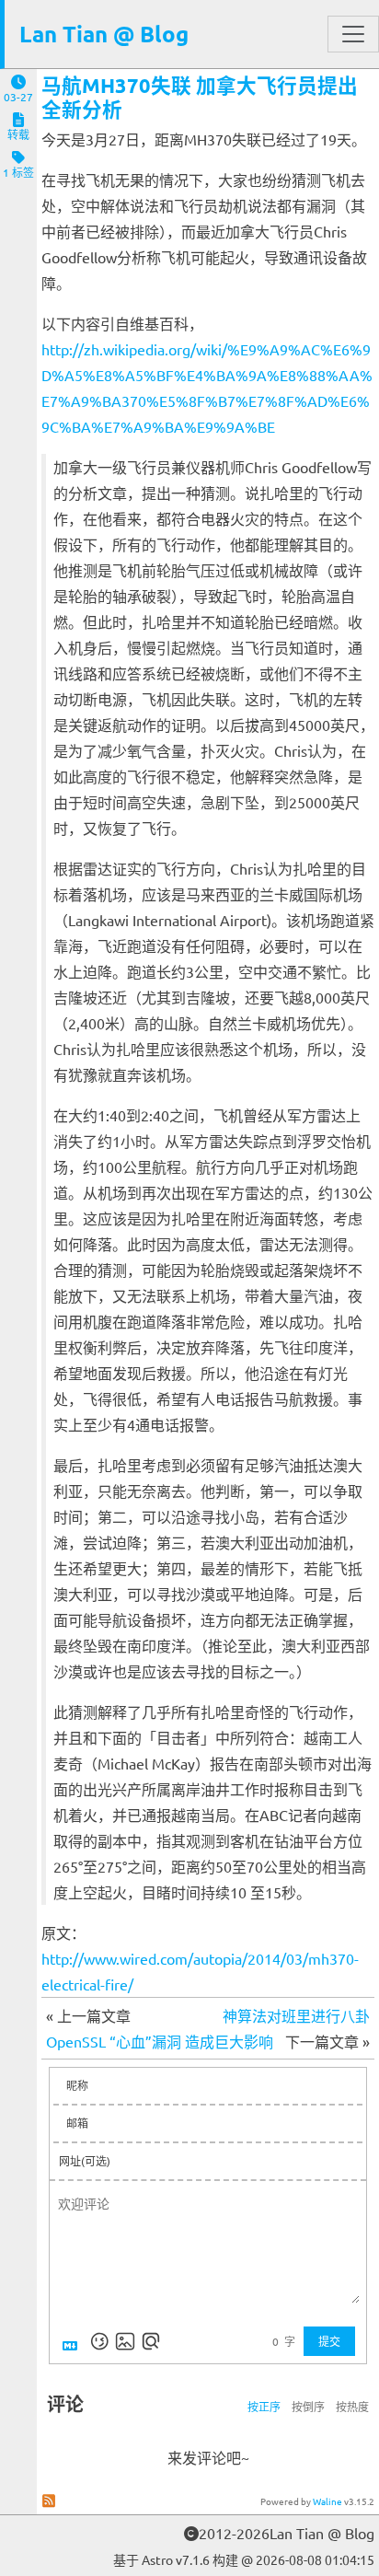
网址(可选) (85, 2161)
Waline (327, 2501)
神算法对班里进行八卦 (296, 2015)
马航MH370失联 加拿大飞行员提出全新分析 (200, 97)
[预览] (151, 2341)
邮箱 (77, 2123)
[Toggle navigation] (353, 34)
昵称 (77, 2085)
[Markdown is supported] (74, 2341)
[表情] (99, 2341)
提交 (329, 2341)
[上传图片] (125, 2341)
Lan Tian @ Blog (104, 34)
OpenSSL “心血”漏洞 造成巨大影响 (160, 2041)
